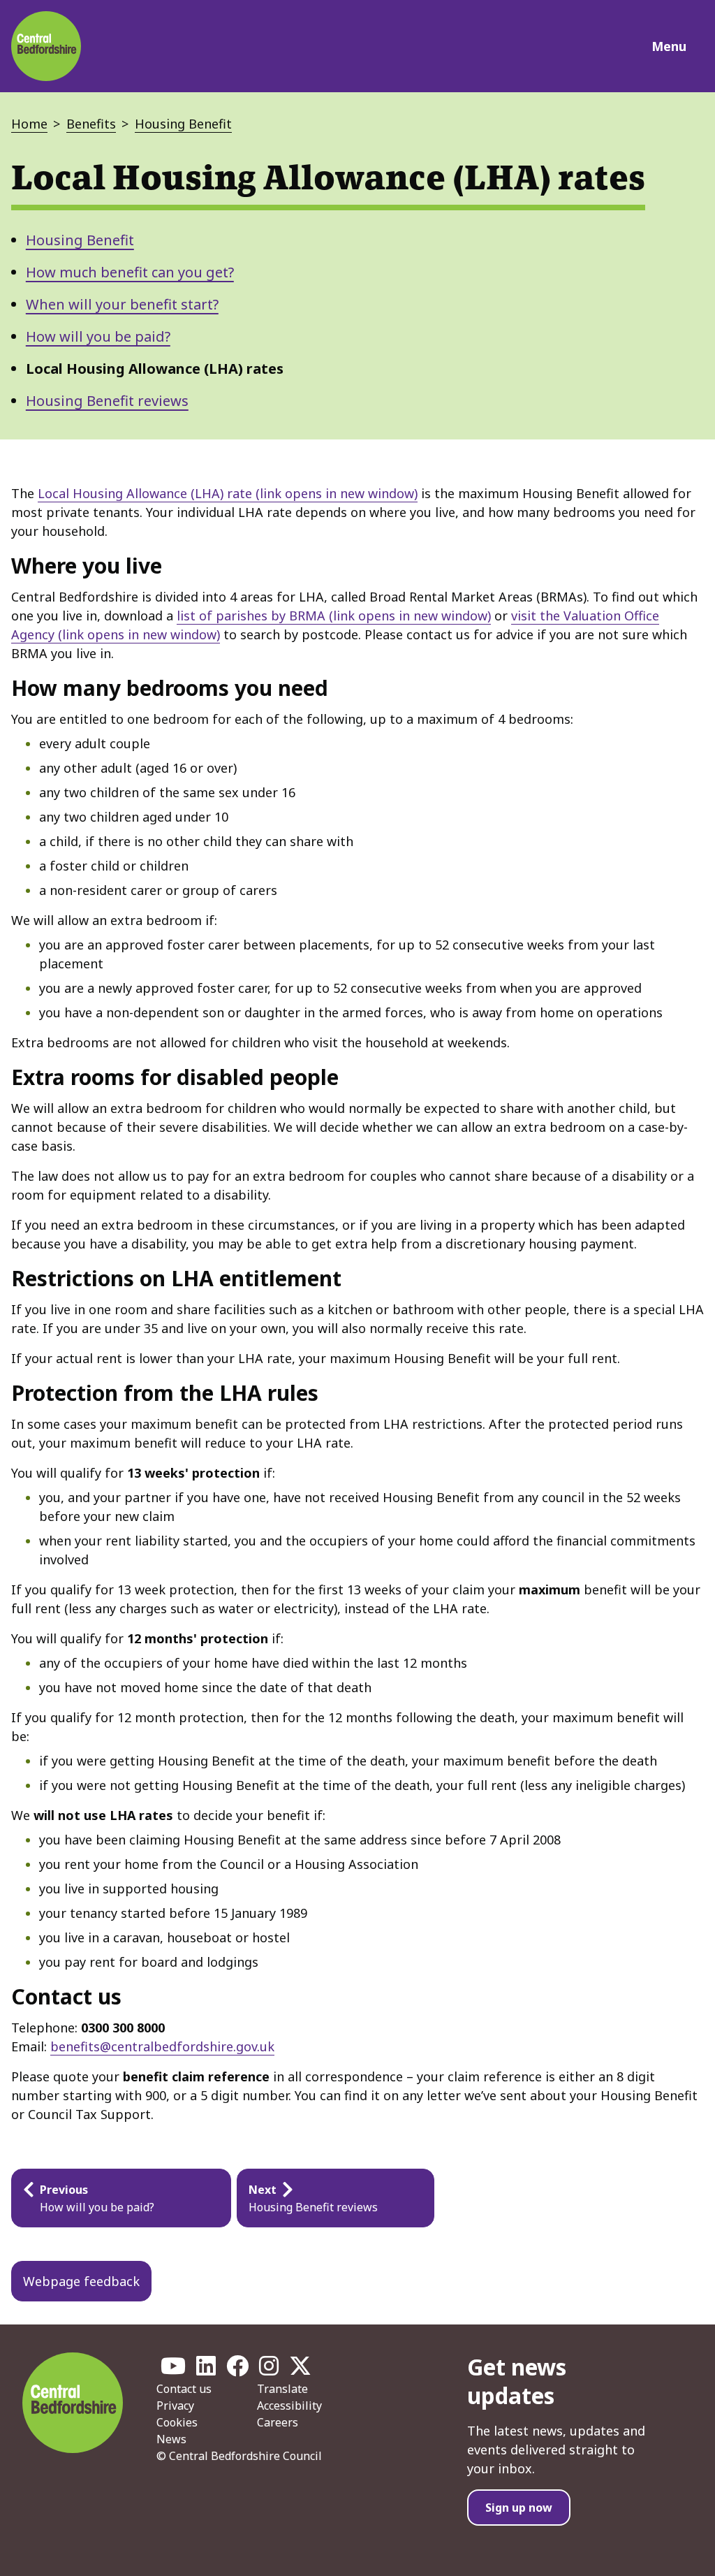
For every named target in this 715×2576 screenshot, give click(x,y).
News (171, 2439)
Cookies (177, 2422)
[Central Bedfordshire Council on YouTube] (173, 2370)
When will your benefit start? (122, 304)
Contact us (184, 2389)
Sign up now (519, 2508)
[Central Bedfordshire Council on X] (300, 2370)
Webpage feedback (81, 2281)
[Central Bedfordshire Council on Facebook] (237, 2370)
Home (29, 124)
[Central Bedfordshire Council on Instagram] (269, 2370)
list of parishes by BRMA (334, 616)
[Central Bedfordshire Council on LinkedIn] (206, 2370)
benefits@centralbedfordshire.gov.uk (162, 2046)
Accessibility (289, 2406)
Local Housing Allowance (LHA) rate (228, 493)
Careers (278, 2422)
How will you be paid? (98, 336)
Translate (282, 2389)
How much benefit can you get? (130, 272)
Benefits (91, 124)
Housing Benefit (183, 124)
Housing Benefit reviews (107, 401)
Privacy (175, 2406)
